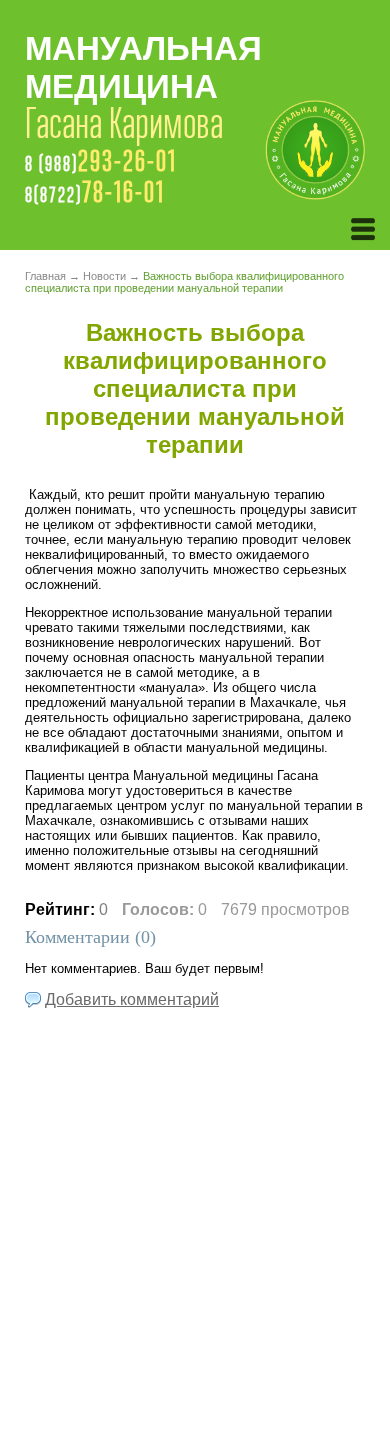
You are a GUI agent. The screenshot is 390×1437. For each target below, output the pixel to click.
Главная (45, 276)
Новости (104, 276)
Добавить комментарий (132, 999)
